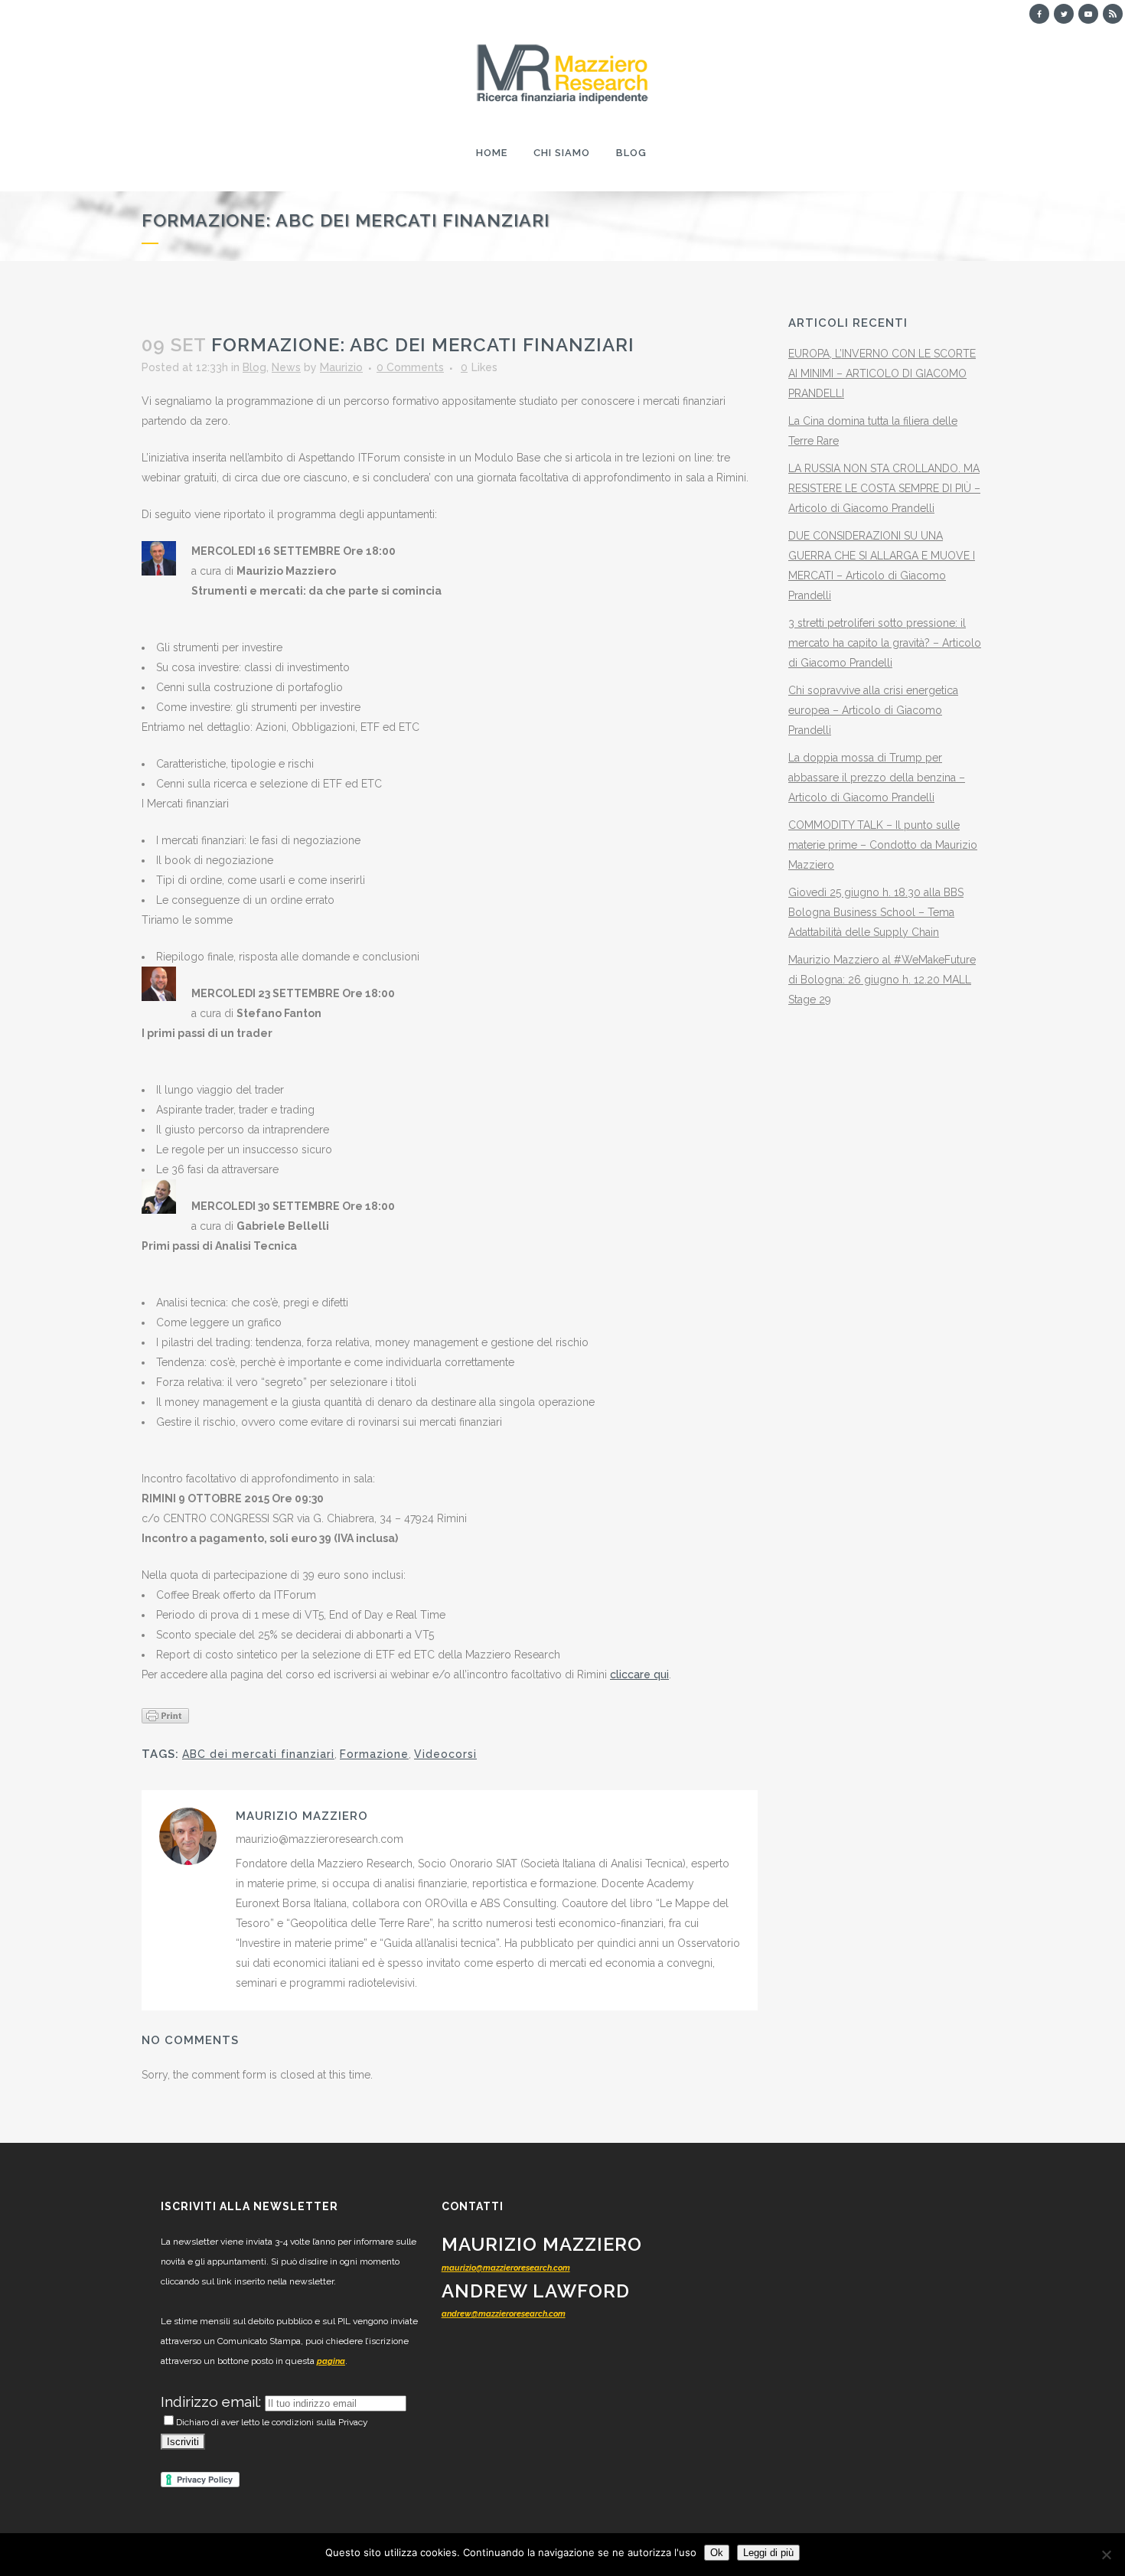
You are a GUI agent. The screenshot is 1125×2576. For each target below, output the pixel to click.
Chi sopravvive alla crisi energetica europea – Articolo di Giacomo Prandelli (873, 710)
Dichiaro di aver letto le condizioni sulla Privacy (272, 2422)
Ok (717, 2553)
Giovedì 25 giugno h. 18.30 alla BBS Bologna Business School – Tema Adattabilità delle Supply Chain (876, 912)
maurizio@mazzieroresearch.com (506, 2268)
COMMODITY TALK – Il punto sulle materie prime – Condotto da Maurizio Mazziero (883, 845)
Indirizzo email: (213, 2402)
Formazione (374, 1754)
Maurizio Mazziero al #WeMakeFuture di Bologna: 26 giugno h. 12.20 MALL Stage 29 (882, 980)
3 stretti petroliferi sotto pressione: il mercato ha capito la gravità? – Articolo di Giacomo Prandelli (885, 643)
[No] (1106, 2555)
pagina (331, 2361)
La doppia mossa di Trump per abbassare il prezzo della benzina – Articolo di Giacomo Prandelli (877, 778)
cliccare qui (639, 1674)
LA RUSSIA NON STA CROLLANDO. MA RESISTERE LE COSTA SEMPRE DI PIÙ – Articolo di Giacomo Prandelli (884, 488)
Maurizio (341, 367)
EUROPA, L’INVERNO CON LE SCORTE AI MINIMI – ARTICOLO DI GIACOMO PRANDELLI (882, 373)
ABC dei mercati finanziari (258, 1754)
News (286, 367)
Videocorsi (445, 1754)
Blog (254, 367)
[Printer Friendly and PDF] (165, 1714)
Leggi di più (768, 2553)
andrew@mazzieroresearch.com (504, 2314)
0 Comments (410, 367)
